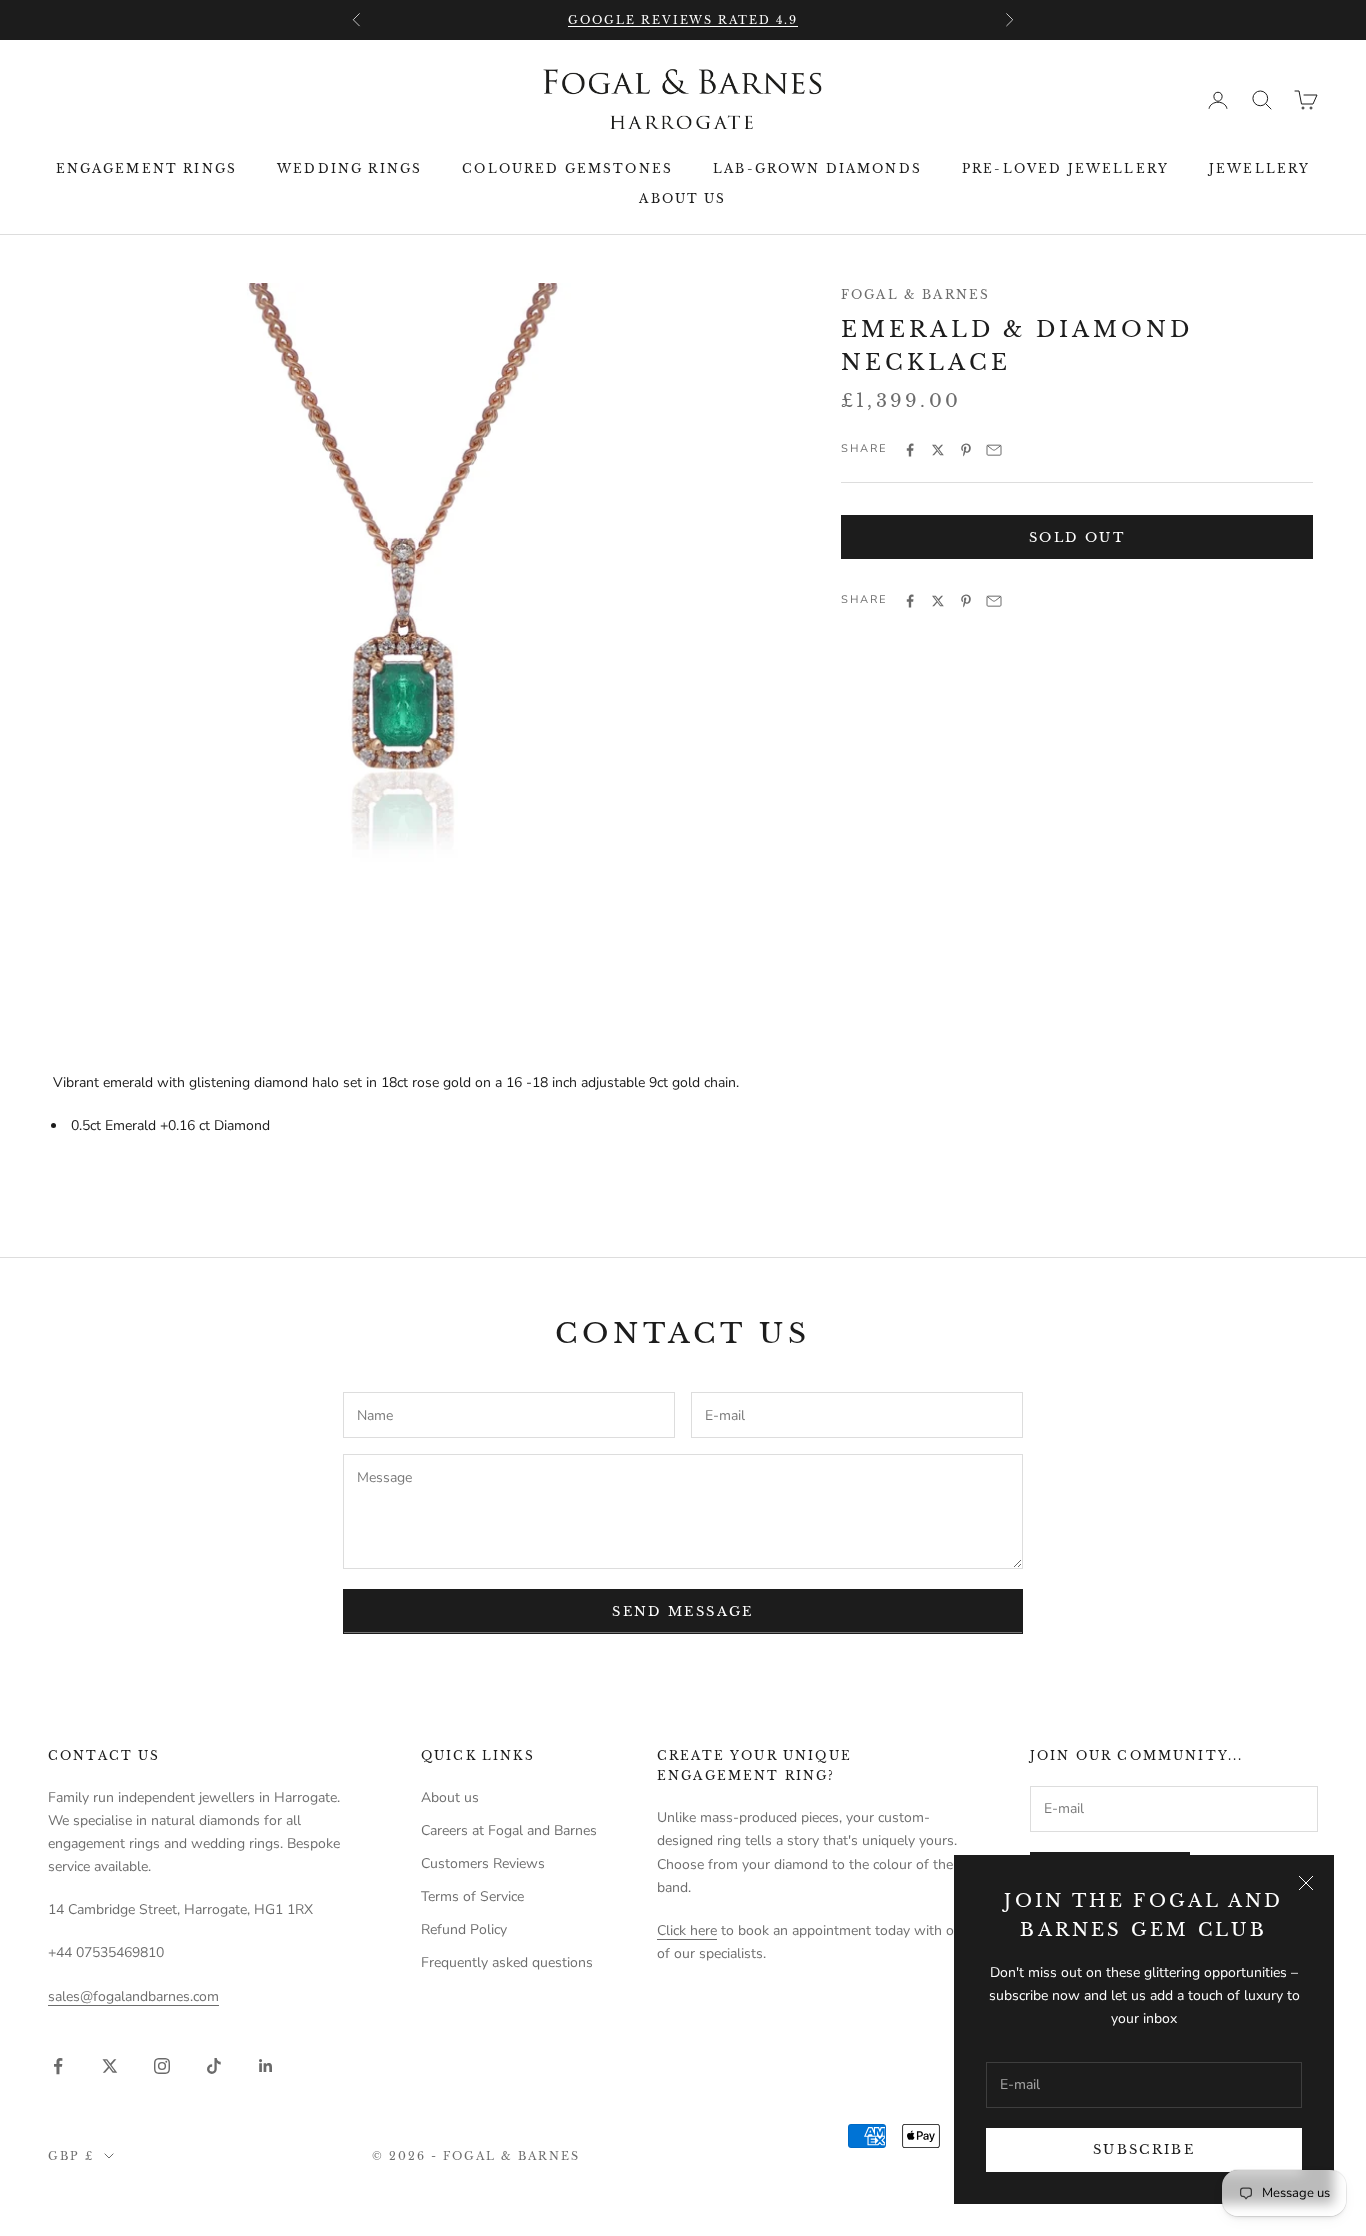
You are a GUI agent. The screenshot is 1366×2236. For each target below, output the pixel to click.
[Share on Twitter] (938, 450)
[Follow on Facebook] (58, 2066)
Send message (682, 1611)
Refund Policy (464, 1929)
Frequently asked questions (507, 1962)
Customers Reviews (483, 1863)
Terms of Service (472, 1896)
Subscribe (1144, 2149)
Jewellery (1259, 168)
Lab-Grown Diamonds (817, 168)
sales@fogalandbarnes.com (133, 1996)
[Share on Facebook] (910, 450)
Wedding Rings (349, 168)
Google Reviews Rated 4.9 (683, 20)
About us (682, 198)
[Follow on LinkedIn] (266, 2066)
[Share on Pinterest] (966, 450)
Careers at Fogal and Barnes (509, 1830)
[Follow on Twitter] (110, 2066)
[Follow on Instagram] (162, 2066)
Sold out (1077, 537)
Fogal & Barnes (915, 294)
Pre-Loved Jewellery (1065, 168)
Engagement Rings (147, 168)
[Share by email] (994, 450)
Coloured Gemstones (567, 168)
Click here (687, 1930)
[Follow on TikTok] (214, 2066)
